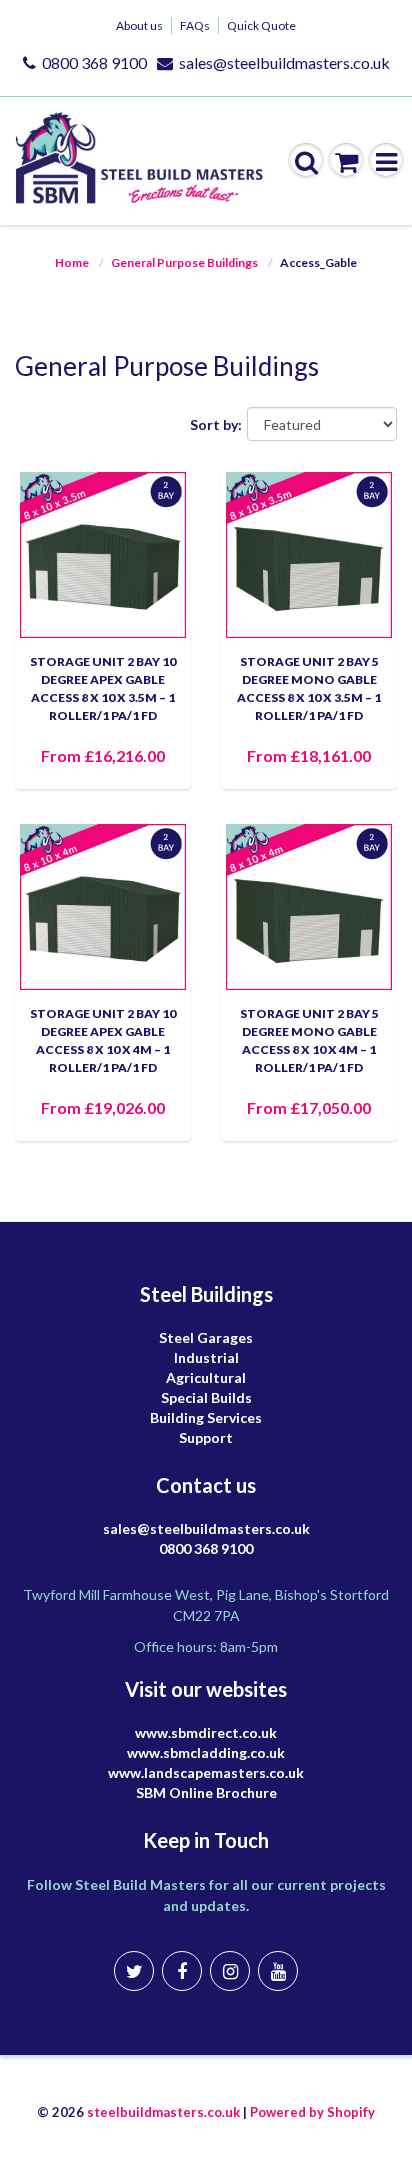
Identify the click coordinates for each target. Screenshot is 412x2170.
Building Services (206, 1417)
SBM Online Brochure (206, 1792)
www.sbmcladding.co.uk (206, 1752)
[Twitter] (134, 1971)
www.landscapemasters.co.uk (206, 1772)
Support (206, 1437)
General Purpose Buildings (184, 262)
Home (72, 262)
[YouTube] (278, 1971)
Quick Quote (261, 25)
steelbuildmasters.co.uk (163, 2112)
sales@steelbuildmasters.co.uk (284, 62)
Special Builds (206, 1397)
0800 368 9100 (94, 62)
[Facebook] (182, 1971)
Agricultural (206, 1377)
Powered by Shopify (312, 2112)
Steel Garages (206, 1337)
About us (139, 25)
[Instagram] (230, 1971)
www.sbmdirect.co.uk (206, 1732)
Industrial (206, 1357)
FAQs (195, 25)
